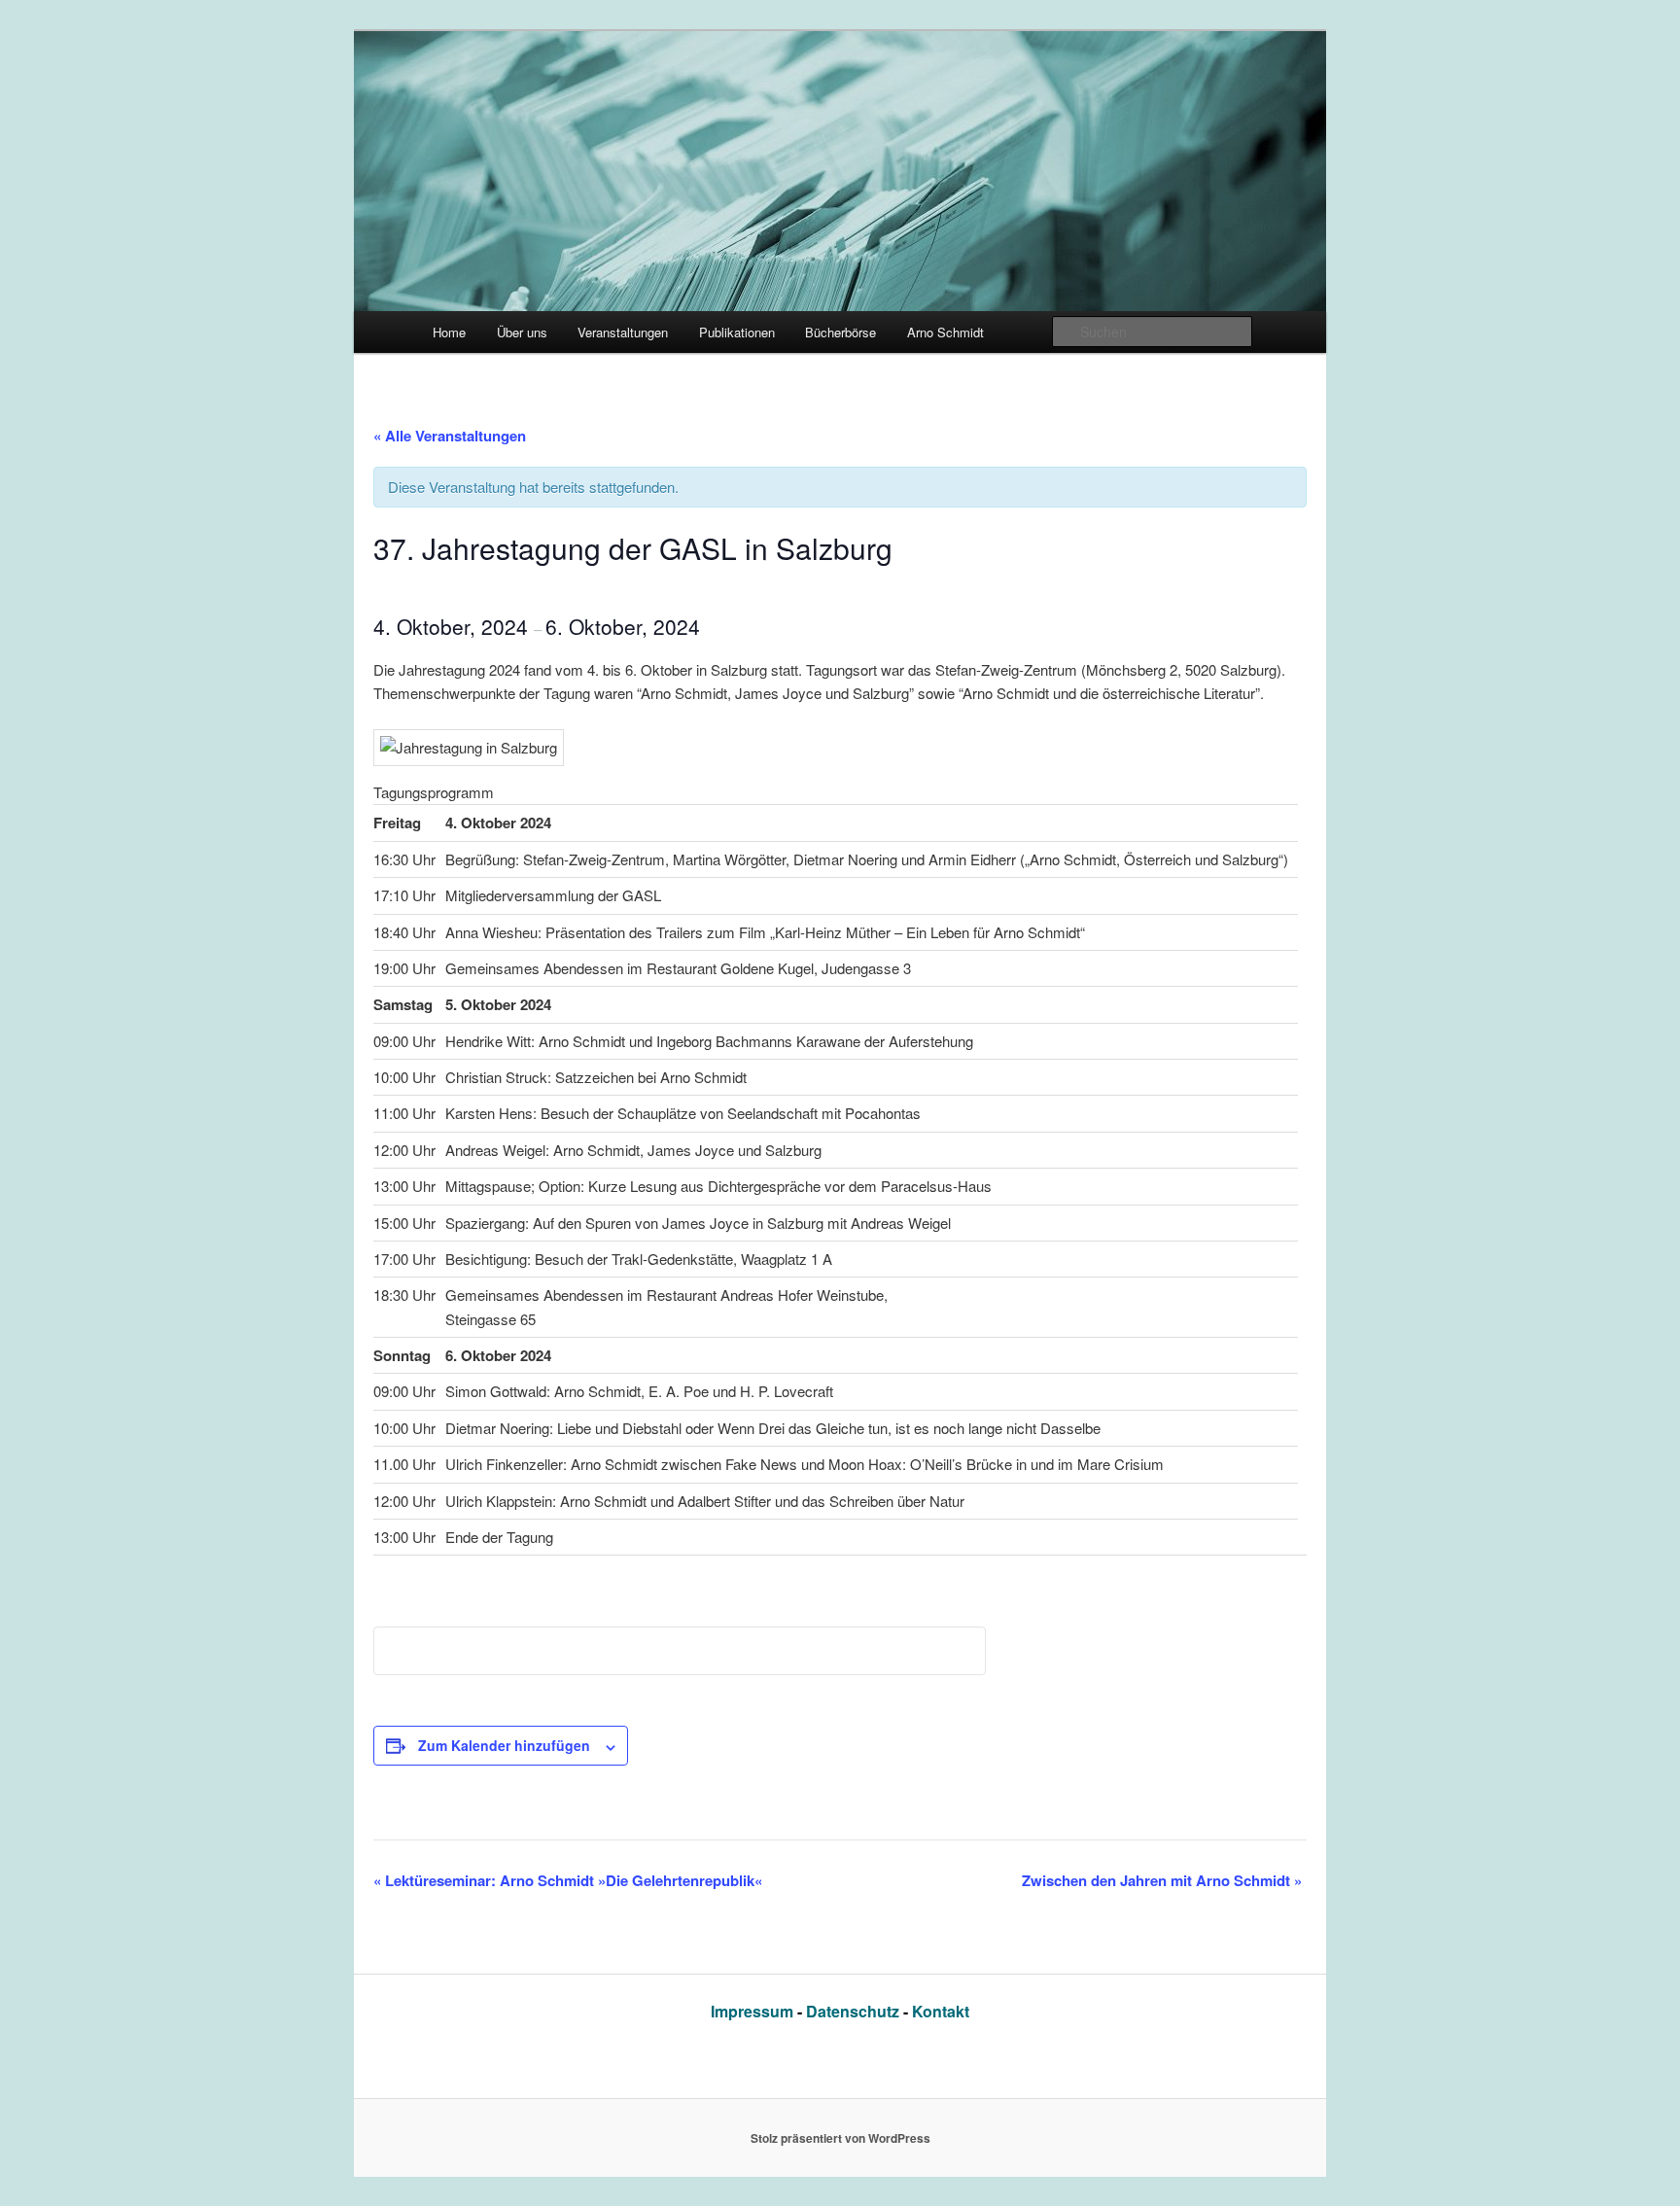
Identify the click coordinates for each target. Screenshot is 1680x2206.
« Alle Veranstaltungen (450, 436)
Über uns (522, 332)
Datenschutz (855, 2011)
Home (449, 332)
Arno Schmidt (945, 332)
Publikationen (737, 332)
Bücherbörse (840, 332)
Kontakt (941, 2011)
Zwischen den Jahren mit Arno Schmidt (1162, 1880)
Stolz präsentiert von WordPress (840, 2138)
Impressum (754, 2011)
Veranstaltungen (623, 332)
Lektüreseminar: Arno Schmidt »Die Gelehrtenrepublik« (568, 1880)
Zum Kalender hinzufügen (504, 1745)
